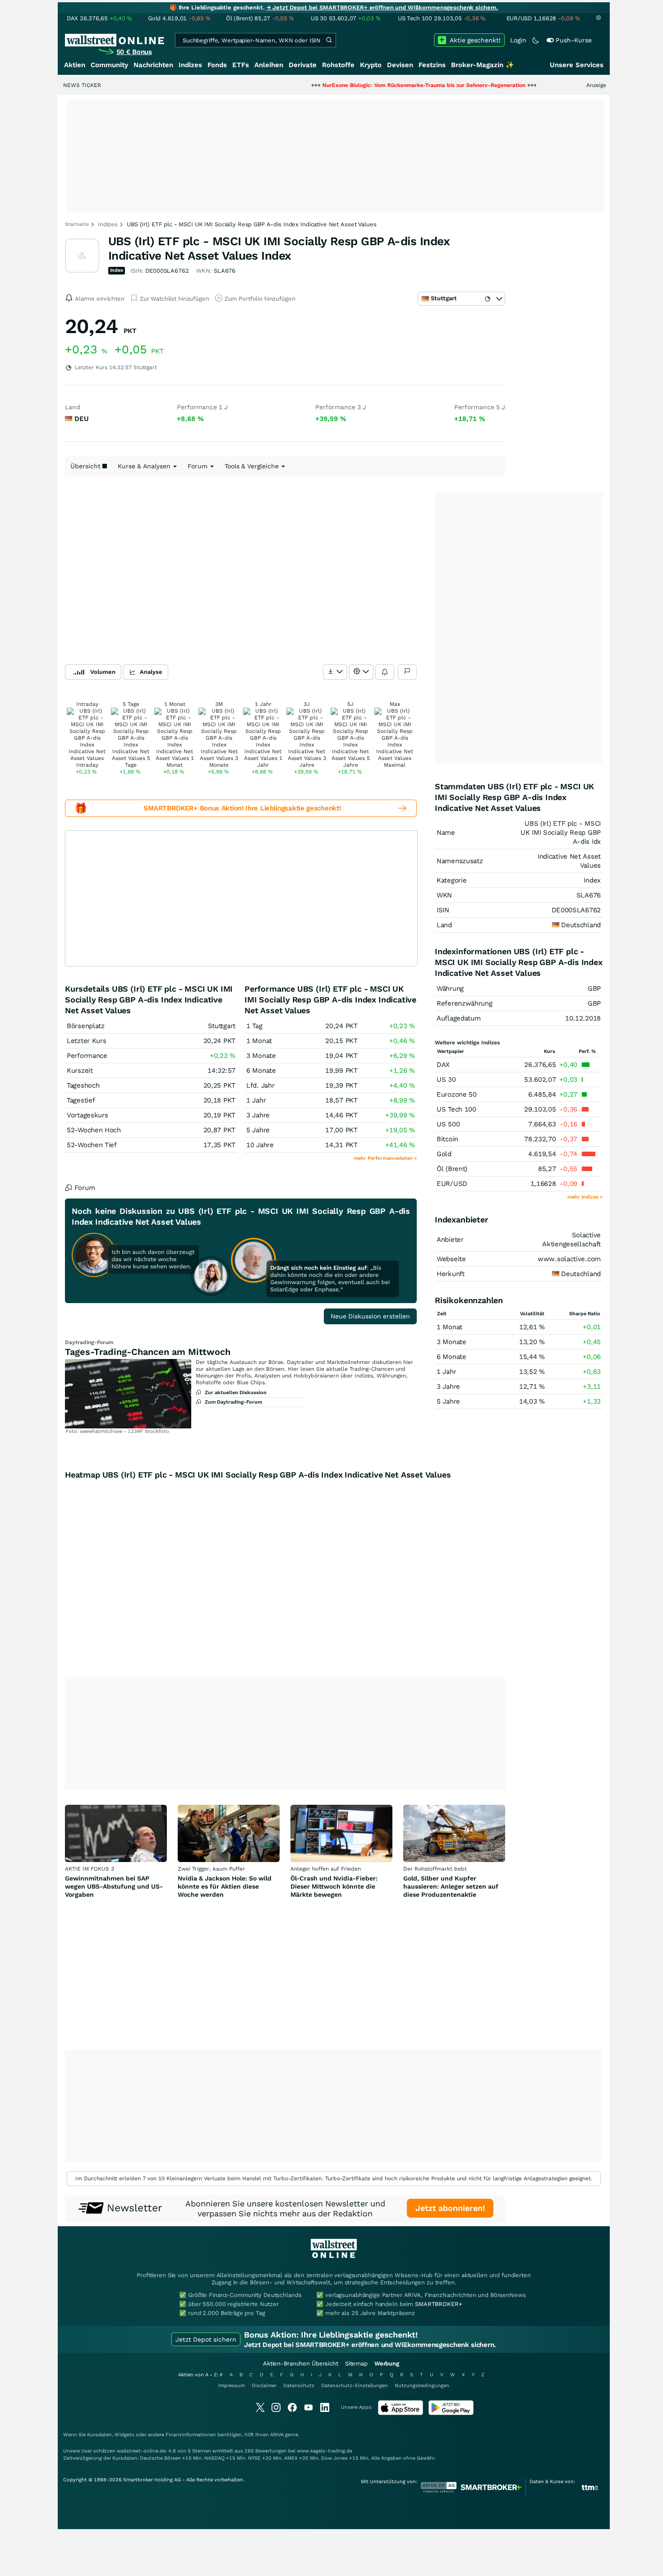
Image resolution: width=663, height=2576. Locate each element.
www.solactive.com (569, 1259)
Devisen (400, 65)
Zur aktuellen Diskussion (236, 1393)
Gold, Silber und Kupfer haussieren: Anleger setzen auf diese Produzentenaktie (451, 1886)
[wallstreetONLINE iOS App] (401, 2413)
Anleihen (269, 65)
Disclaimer (264, 2386)
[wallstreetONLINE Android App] (451, 2413)
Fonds (217, 65)
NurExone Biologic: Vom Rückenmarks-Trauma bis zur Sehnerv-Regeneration (357, 85)
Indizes (190, 65)
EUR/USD (452, 1184)
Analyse (151, 672)
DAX (443, 1065)
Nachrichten (153, 65)
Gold (444, 1154)
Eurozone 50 (457, 1094)
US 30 (446, 1080)
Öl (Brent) (452, 1169)
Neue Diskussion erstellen (370, 1316)
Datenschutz (299, 2386)
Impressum (232, 2386)
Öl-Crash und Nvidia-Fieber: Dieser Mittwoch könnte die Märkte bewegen (334, 1886)
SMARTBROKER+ (438, 2304)
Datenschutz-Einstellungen (355, 2386)
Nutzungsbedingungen (422, 2386)
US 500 (448, 1124)
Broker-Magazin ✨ (483, 65)
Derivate (303, 65)
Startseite (77, 224)
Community (109, 65)
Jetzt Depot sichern (206, 2339)
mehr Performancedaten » (385, 1158)
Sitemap (356, 2363)
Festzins (432, 65)
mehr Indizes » (585, 1197)
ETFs (241, 65)
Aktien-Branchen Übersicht (301, 2363)
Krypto (371, 65)
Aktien (75, 65)
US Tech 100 (456, 1109)
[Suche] (329, 40)
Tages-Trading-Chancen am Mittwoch (148, 1352)
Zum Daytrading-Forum (233, 1402)
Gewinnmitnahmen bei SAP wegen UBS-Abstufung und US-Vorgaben (114, 1886)
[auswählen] (335, 672)
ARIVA (277, 2435)
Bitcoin (447, 1139)
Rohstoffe (338, 65)
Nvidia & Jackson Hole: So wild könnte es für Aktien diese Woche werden (225, 1886)
